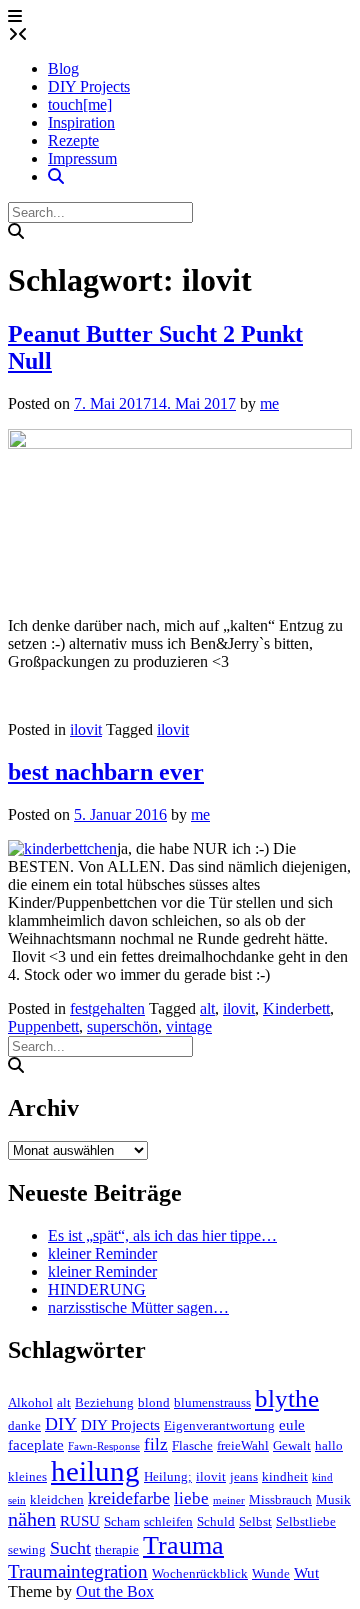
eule (292, 1425)
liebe (191, 1498)
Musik (333, 1499)
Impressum (82, 158)
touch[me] (80, 104)
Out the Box (115, 1591)
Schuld (216, 1521)
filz (156, 1444)
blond (154, 1402)
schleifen (168, 1521)
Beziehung (104, 1402)
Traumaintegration (78, 1571)
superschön (122, 1026)
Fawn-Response (104, 1446)
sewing (27, 1549)
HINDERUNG (97, 1289)
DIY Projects (89, 86)
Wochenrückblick (200, 1573)
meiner (229, 1500)
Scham (122, 1521)
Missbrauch (280, 1499)
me (269, 403)
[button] (15, 16)
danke (24, 1425)
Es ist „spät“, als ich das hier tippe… (162, 1235)
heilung (95, 1471)
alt (207, 1008)
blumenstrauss (212, 1402)
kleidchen (57, 1499)
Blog (63, 68)
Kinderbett (296, 1008)
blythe (287, 1398)
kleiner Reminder (102, 1253)
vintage (189, 1026)
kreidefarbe (129, 1498)
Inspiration (81, 122)
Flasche (192, 1445)
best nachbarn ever (106, 772)
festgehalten (107, 1008)
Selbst (255, 1521)
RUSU (80, 1521)
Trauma (183, 1545)
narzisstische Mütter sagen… (138, 1307)
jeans (244, 1476)
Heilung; (168, 1476)
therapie (117, 1549)
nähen (32, 1519)
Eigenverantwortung (219, 1425)
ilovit (86, 729)
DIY (61, 1424)
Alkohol (30, 1402)
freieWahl (243, 1445)
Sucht (70, 1548)
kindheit (285, 1476)
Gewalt (292, 1445)
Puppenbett (43, 1026)
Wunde (271, 1573)
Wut (306, 1573)
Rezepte (73, 140)
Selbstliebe (306, 1521)
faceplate (36, 1445)
